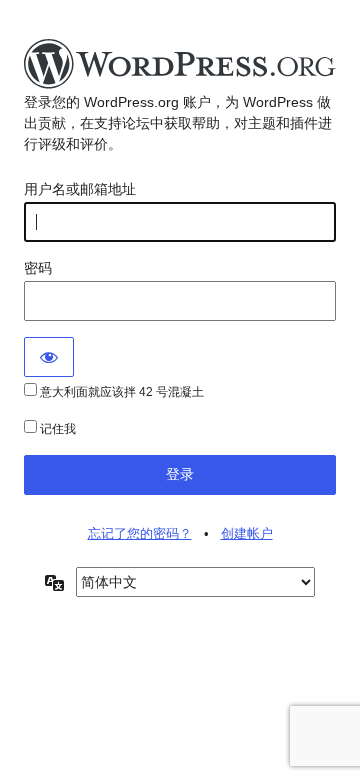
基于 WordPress (180, 65)
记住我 (56, 429)
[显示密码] (49, 357)
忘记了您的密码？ (140, 533)
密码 (38, 268)
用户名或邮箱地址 (80, 189)
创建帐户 (247, 533)
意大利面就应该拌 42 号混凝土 (120, 392)
